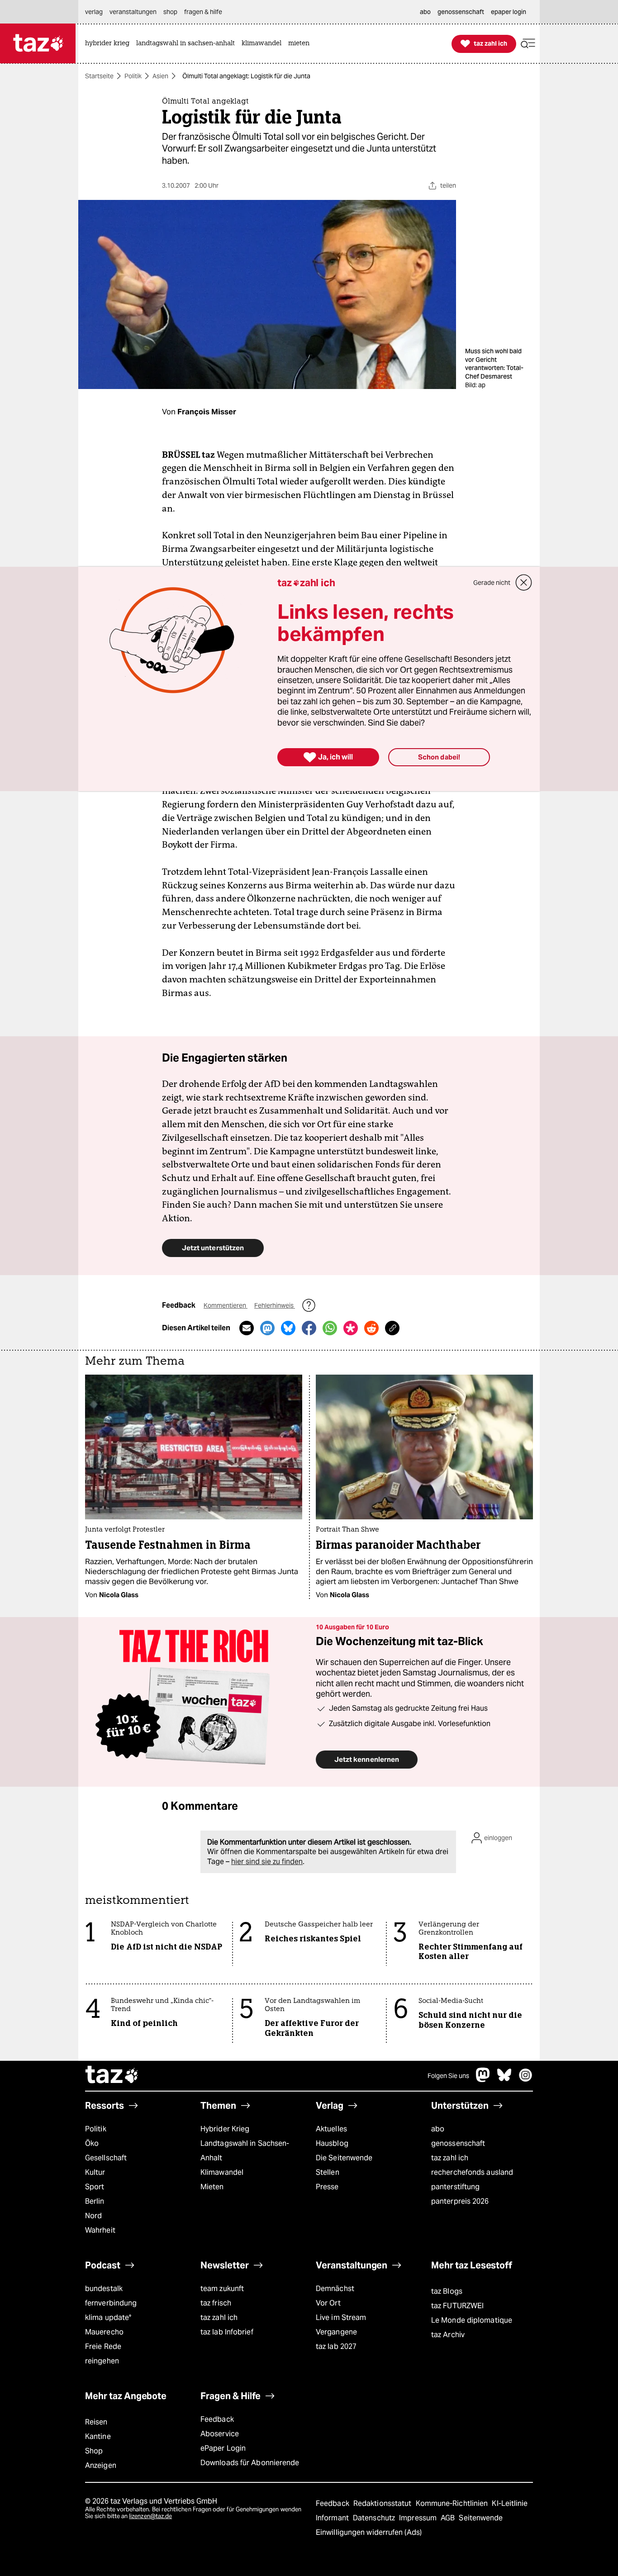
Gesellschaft (106, 2158)
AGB (449, 2518)
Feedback (217, 2419)
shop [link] (170, 12)
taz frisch (216, 2303)
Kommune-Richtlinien (453, 2503)
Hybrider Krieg (225, 2129)
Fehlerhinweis (275, 1305)
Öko (92, 2143)
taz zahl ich (450, 2158)
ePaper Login (223, 2448)
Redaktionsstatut (383, 2503)
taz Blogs (447, 2291)
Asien (160, 76)
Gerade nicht (492, 583)
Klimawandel (222, 2172)
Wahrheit (100, 2230)
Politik (133, 76)
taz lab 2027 (336, 2346)
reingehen (102, 2361)
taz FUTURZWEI (457, 2306)
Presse (327, 2187)
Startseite (99, 76)
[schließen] (524, 583)
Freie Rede (103, 2346)
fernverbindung (111, 2303)
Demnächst (335, 2289)
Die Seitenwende (344, 2158)
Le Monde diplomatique (472, 2320)
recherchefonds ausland (472, 2172)
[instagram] (526, 2080)
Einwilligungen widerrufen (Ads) (369, 2532)
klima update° (108, 2317)
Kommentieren (226, 1305)
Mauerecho (104, 2332)
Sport (95, 2187)
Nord (93, 2216)
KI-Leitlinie (510, 2503)
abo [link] (425, 12)
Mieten (212, 2187)
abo (438, 2129)
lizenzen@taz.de (150, 2516)
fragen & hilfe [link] (203, 12)
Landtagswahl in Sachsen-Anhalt (245, 2151)
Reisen (96, 2422)
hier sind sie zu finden (267, 1862)
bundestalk (104, 2289)
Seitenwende (481, 2518)
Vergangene (336, 2332)
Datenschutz (375, 2518)
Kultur (95, 2172)
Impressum (419, 2518)
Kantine (98, 2436)
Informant (333, 2518)
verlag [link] (94, 12)
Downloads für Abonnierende (250, 2463)
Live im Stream (341, 2317)
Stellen (328, 2172)
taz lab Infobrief (227, 2332)
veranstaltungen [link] (133, 12)
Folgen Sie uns (448, 2076)
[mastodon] (483, 2080)
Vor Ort (328, 2303)
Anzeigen (101, 2465)
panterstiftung (455, 2187)
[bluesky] (504, 2080)
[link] (109, 44)
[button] (528, 44)
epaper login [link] (509, 12)
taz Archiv (448, 2335)
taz (112, 2076)
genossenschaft (458, 2143)
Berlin (95, 2201)
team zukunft (222, 2289)
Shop (94, 2451)
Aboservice (220, 2434)
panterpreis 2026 (460, 2201)
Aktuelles (331, 2129)
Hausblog (332, 2143)
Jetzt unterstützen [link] (213, 1248)
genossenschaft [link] (461, 12)
